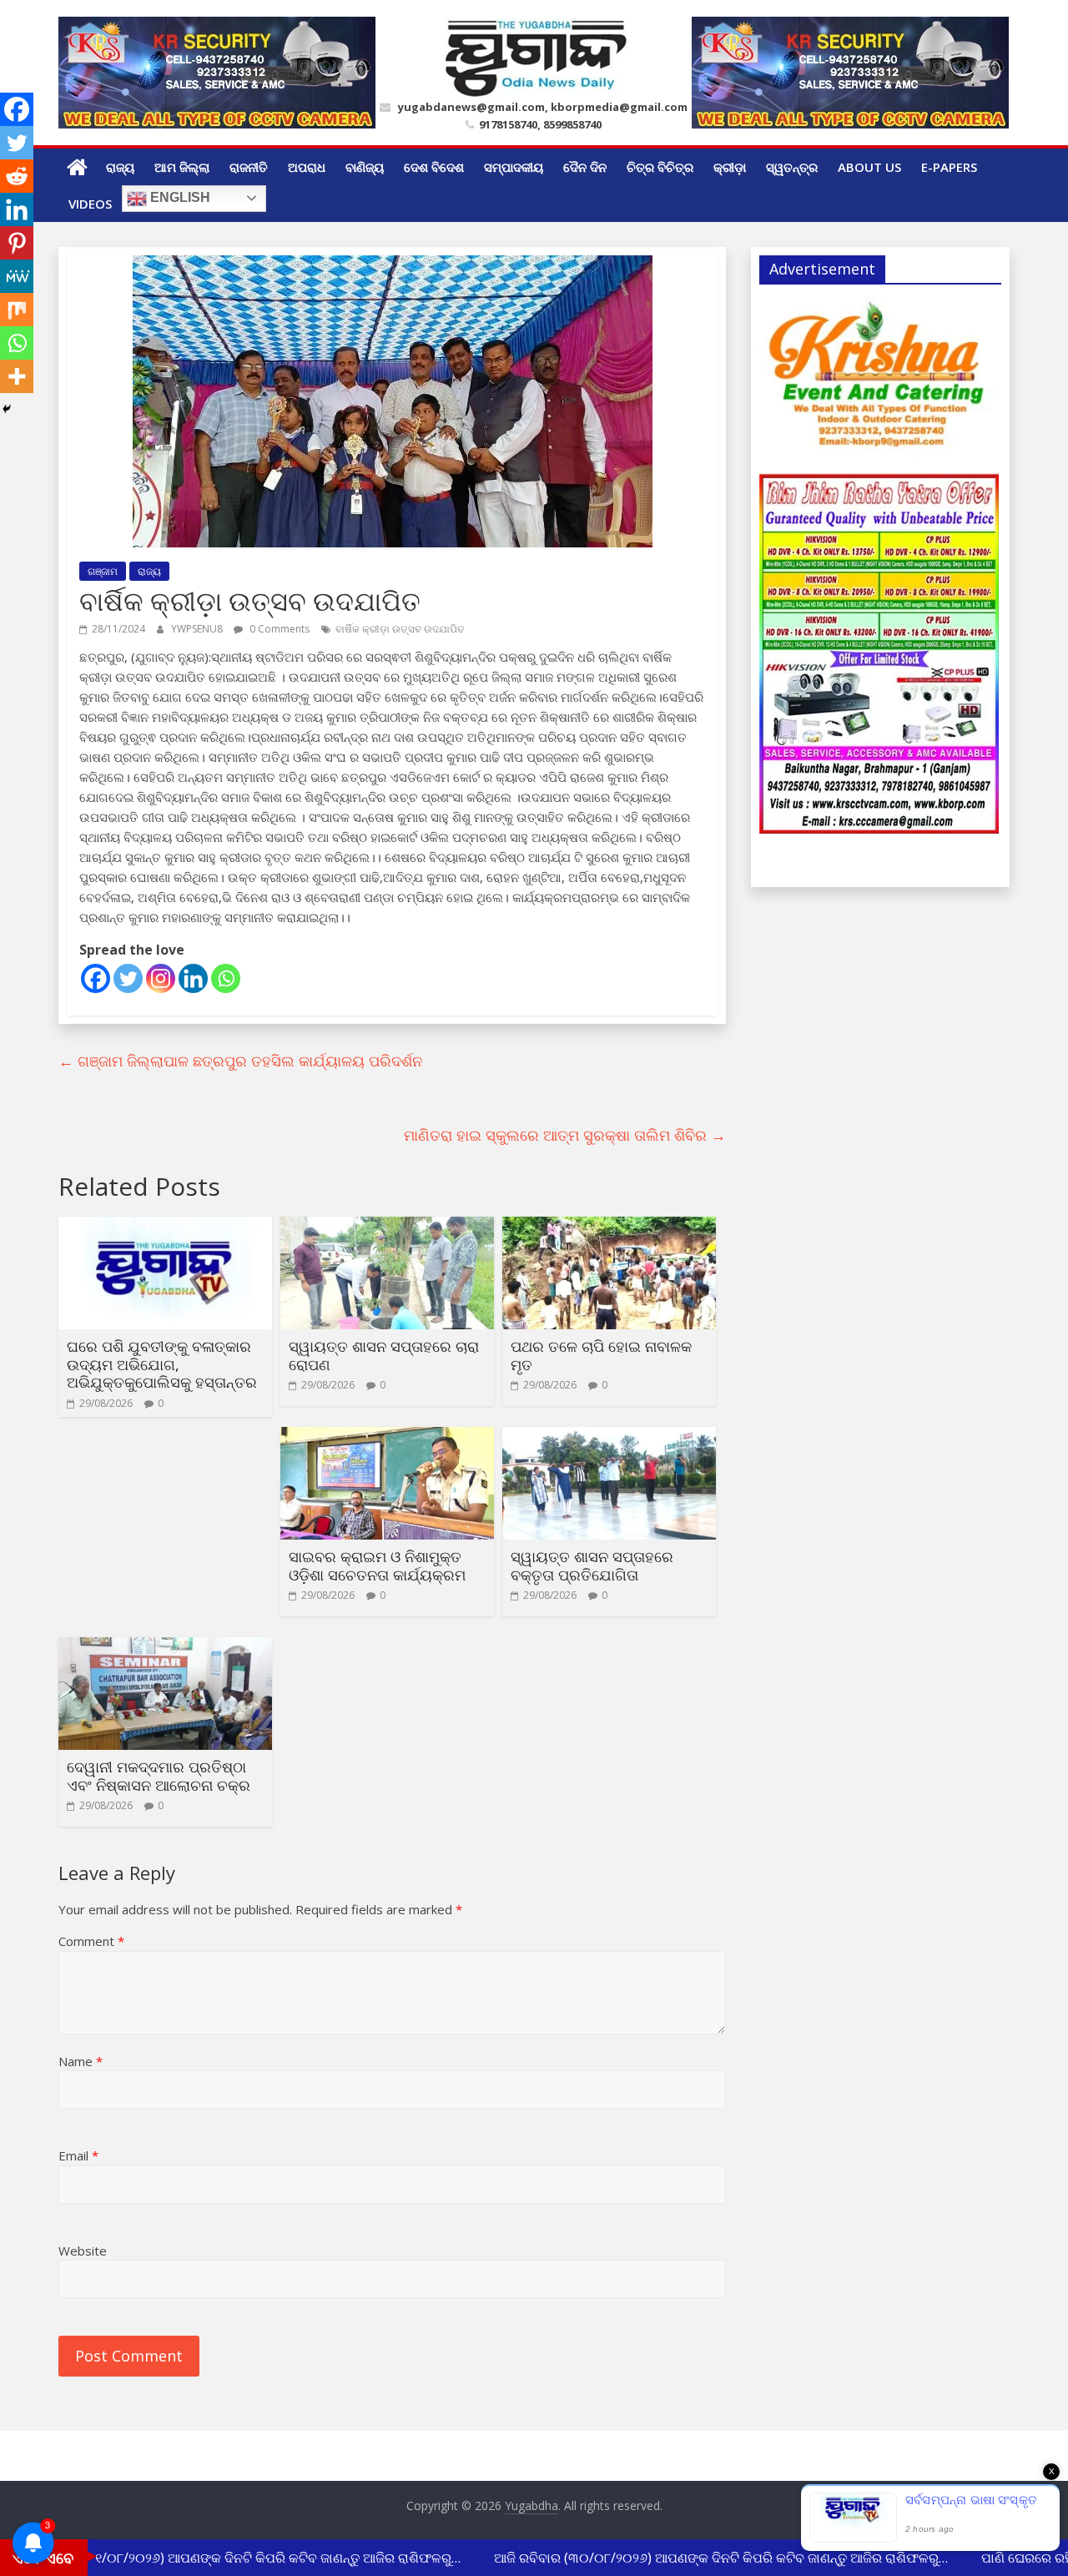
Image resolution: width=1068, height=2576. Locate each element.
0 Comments (278, 629)
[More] (17, 376)
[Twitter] (128, 978)
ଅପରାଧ (307, 167)
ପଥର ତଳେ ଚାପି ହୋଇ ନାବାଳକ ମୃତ (601, 1355)
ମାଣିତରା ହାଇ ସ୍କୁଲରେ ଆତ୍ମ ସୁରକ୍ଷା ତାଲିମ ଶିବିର (565, 1135)
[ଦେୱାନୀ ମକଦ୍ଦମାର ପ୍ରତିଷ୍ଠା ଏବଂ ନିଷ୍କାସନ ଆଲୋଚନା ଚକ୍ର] (165, 1647)
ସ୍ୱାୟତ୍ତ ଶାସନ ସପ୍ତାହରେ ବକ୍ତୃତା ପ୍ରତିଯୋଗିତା (592, 1565)
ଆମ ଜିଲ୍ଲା (182, 167)
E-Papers (949, 167)
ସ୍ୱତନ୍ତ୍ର (792, 167)
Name (81, 2061)
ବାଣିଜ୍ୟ (365, 167)
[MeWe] (17, 276)
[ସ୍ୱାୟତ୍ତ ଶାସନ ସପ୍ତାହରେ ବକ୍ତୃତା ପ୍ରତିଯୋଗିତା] (609, 1437)
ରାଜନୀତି (249, 167)
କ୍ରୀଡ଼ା (730, 167)
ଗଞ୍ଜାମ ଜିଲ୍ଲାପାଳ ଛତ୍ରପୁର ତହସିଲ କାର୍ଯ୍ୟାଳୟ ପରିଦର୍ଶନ (240, 1061)
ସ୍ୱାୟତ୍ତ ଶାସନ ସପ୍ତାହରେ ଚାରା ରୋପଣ (384, 1355)
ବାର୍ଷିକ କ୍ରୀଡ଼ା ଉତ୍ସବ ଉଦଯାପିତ (400, 629)
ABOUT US (869, 167)
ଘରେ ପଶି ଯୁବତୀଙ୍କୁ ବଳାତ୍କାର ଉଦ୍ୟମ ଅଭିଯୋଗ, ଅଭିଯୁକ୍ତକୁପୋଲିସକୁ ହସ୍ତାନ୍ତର (162, 1364)
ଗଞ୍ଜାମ (103, 571)
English (179, 197)
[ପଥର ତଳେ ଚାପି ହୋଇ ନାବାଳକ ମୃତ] (609, 1227)
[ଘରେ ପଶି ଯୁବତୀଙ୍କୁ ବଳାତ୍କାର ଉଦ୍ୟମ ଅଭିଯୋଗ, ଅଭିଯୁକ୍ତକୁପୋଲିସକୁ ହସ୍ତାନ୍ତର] (165, 1227)
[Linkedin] (193, 978)
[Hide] (7, 409)
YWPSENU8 (198, 629)
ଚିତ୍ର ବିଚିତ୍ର (660, 167)
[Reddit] (17, 176)
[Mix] (17, 310)
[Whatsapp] (226, 978)
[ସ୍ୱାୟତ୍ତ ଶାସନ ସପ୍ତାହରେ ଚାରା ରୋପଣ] (387, 1227)
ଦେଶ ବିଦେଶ (434, 167)
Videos (90, 204)
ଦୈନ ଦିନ (585, 167)
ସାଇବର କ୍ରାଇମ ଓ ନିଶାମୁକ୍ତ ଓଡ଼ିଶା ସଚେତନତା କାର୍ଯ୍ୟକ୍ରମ (377, 1565)
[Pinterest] (17, 243)
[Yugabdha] (77, 167)
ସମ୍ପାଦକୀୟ (514, 167)
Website (83, 2251)
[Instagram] (161, 978)
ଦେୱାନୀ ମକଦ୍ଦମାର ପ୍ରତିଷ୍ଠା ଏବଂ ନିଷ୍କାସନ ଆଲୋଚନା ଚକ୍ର (159, 1776)
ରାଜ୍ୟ (120, 167)
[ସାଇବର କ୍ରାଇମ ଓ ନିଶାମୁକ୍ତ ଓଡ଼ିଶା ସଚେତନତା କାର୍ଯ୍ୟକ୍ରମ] (387, 1437)
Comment (91, 1941)
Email (78, 2155)
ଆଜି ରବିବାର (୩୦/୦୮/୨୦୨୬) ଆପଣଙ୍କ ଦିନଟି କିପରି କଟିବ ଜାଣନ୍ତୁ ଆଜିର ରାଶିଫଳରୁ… (702, 2558)
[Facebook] (96, 978)
